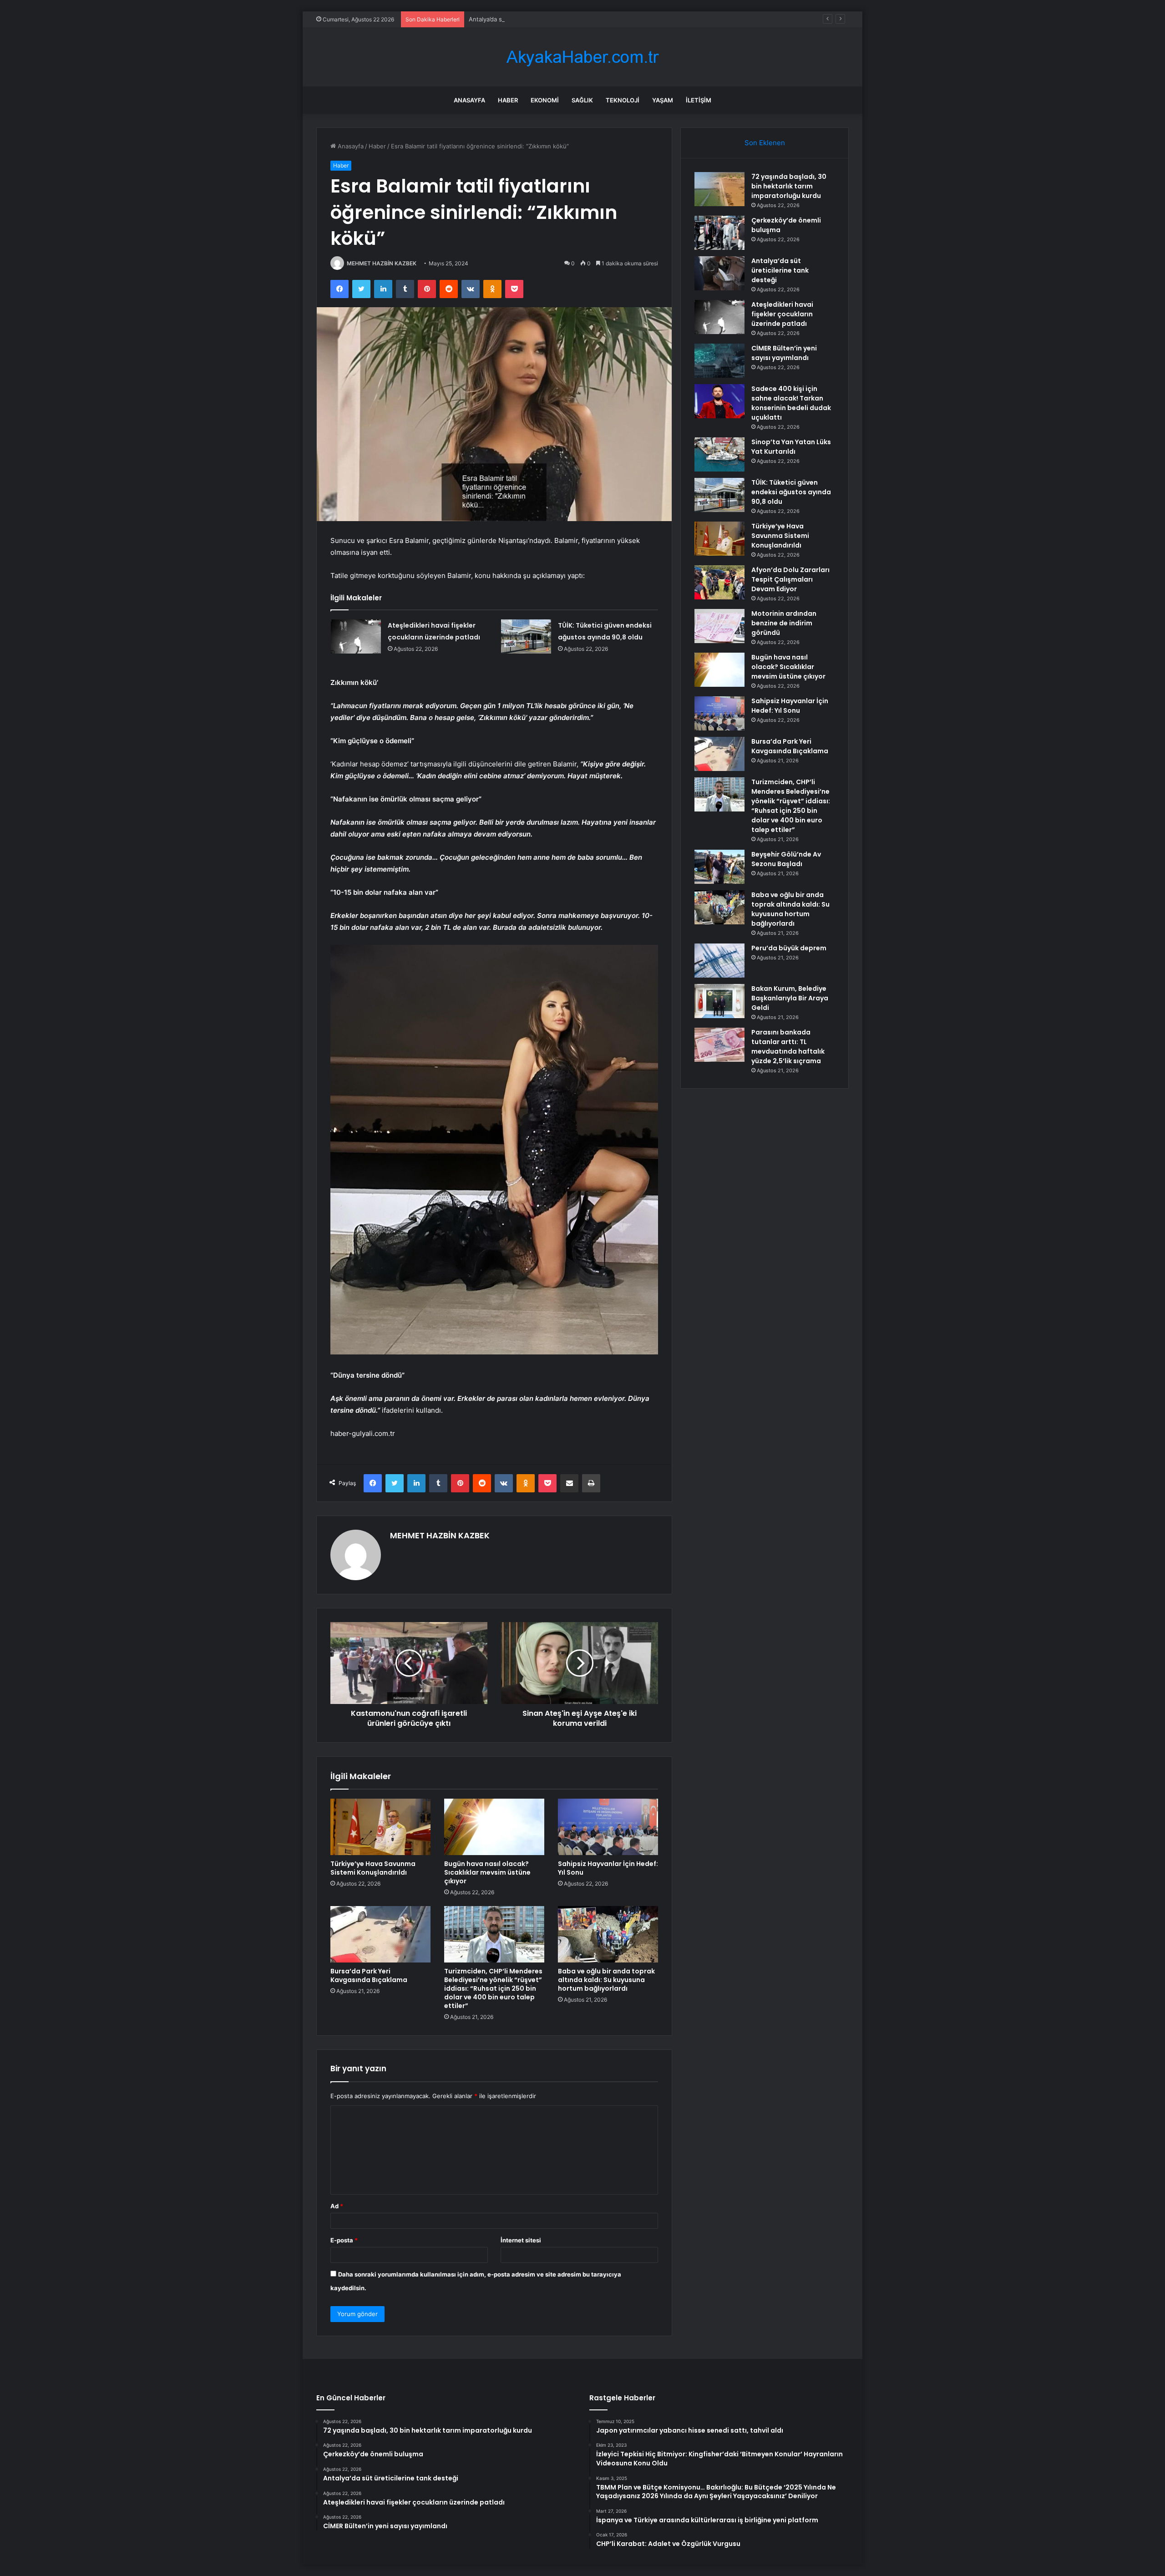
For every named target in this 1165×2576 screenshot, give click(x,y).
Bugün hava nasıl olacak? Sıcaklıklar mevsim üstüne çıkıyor (487, 1872)
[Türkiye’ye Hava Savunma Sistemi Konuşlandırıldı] (380, 1827)
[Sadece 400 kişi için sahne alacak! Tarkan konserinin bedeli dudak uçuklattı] (719, 401)
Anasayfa (469, 100)
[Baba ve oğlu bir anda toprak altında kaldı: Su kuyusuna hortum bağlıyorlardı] (608, 1934)
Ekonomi (545, 100)
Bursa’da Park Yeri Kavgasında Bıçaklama (369, 1975)
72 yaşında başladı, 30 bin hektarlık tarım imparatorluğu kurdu (789, 186)
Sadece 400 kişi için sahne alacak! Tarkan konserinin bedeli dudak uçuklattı (791, 403)
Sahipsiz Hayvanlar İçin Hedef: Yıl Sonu (608, 1868)
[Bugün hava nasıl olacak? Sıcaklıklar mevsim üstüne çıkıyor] (494, 1827)
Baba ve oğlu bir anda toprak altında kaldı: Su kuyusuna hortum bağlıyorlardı (606, 1980)
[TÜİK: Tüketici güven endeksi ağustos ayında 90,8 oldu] (526, 636)
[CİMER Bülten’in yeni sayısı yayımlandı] (719, 361)
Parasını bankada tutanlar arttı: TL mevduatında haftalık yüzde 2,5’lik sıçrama (788, 1047)
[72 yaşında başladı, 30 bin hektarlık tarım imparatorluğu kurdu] (719, 189)
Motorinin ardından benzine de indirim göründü (784, 623)
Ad (337, 2206)
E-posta (344, 2240)
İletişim (699, 100)
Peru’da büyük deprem (789, 948)
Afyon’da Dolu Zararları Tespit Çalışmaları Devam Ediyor (790, 579)
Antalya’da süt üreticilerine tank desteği (525, 19)
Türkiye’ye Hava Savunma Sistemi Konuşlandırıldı (373, 1868)
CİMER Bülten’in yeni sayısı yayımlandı (784, 353)
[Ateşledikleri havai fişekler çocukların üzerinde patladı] (356, 636)
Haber (508, 100)
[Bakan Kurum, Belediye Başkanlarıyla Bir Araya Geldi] (719, 1001)
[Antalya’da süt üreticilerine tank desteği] (719, 273)
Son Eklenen (765, 143)
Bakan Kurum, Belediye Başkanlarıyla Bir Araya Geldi (790, 998)
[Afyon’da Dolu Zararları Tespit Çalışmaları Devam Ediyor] (719, 582)
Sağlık (582, 100)
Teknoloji (623, 100)
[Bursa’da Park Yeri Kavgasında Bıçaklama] (380, 1934)
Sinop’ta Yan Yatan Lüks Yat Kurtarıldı (791, 447)
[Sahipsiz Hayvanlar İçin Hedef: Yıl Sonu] (608, 1827)
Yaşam (663, 100)
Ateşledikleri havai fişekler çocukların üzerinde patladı (782, 314)
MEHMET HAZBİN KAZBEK (382, 263)
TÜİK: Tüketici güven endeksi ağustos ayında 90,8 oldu (791, 492)
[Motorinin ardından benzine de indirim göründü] (719, 626)
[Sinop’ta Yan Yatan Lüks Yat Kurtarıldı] (719, 454)
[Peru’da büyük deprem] (719, 961)
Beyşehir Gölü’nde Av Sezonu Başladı (786, 859)
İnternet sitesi (521, 2240)
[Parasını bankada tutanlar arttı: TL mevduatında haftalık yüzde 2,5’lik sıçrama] (719, 1045)
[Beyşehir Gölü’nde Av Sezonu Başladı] (719, 867)
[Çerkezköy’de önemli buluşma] (719, 233)
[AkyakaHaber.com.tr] (582, 57)
